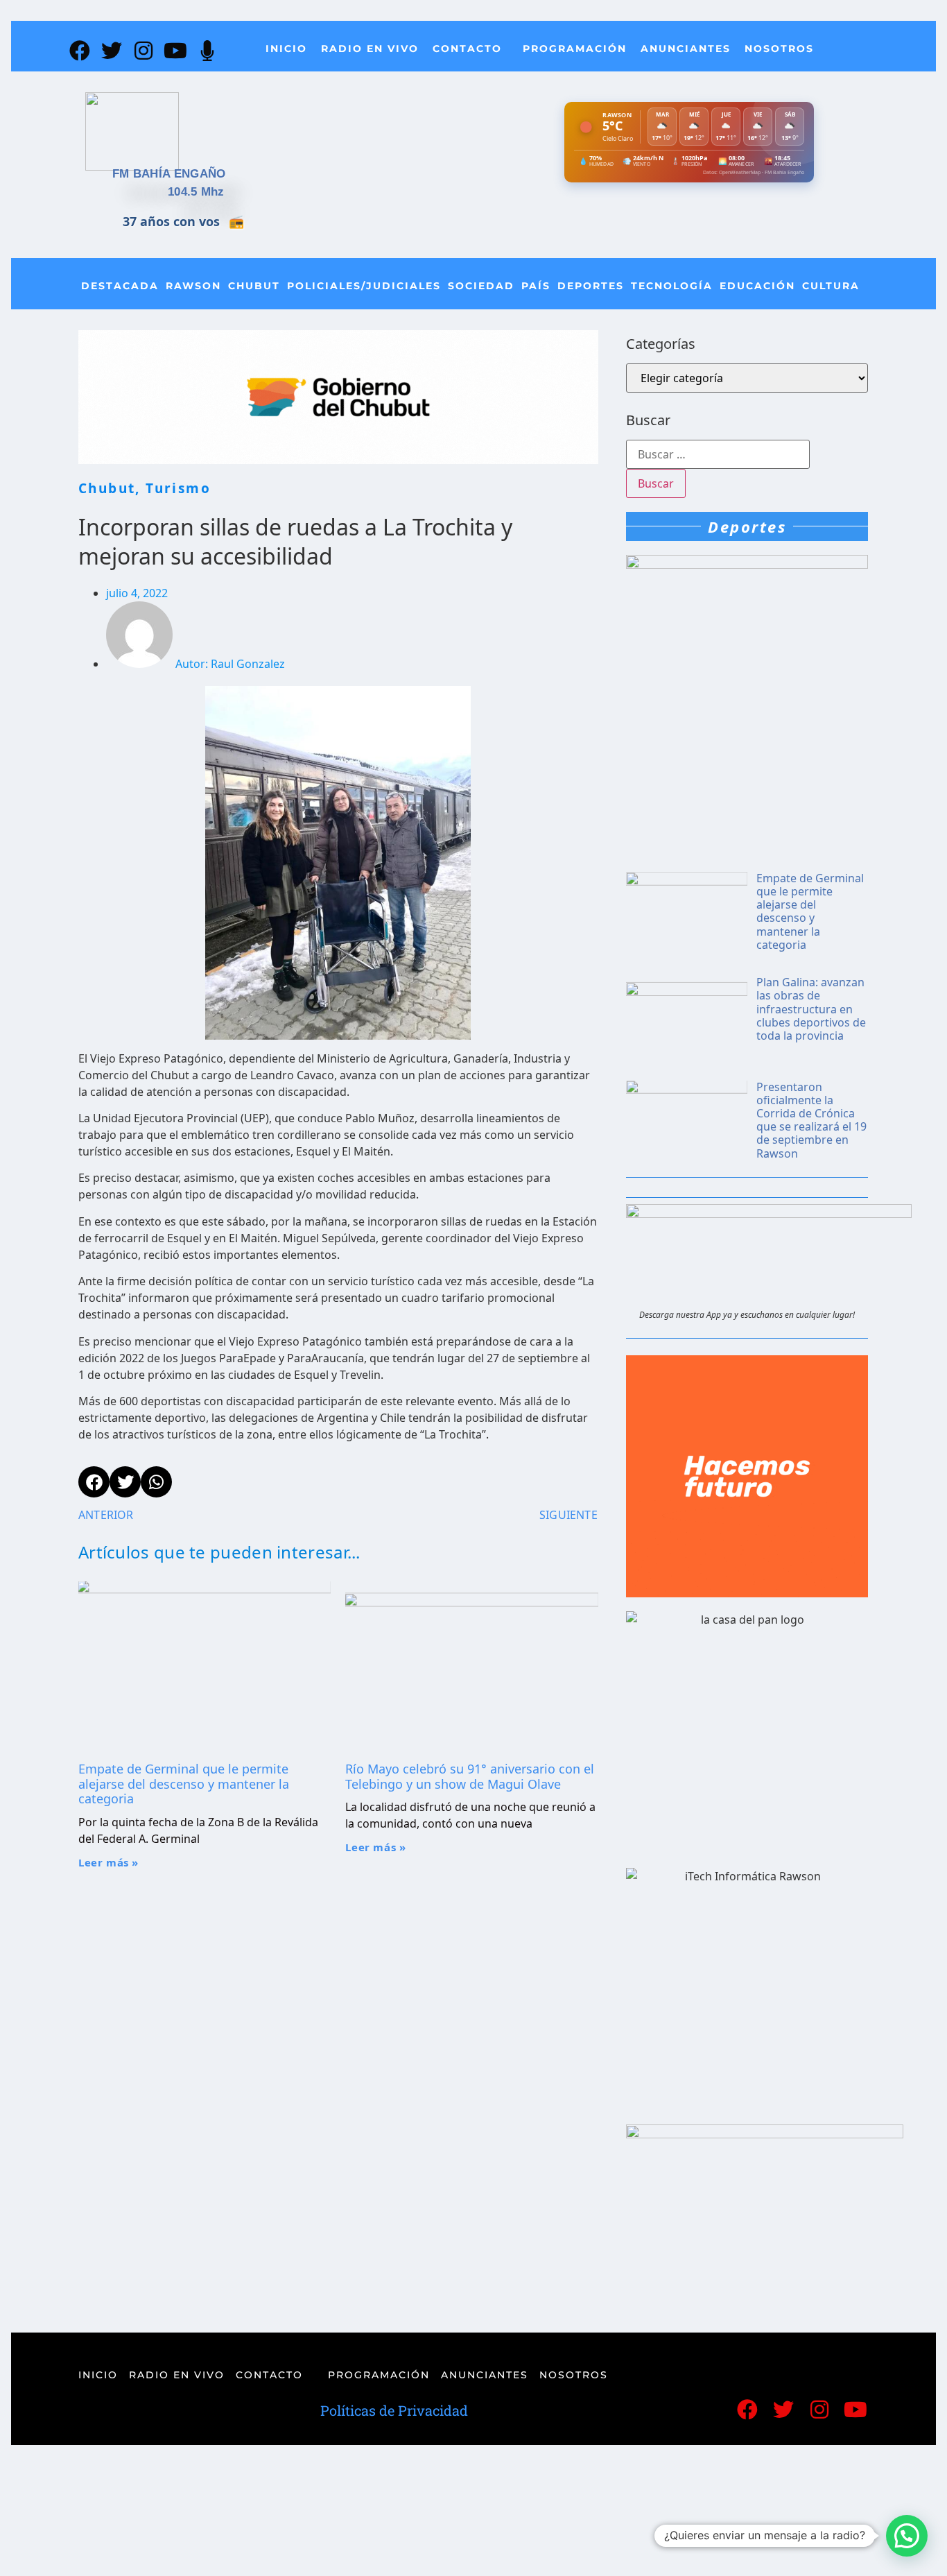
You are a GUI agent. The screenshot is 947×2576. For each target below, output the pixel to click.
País (536, 286)
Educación (757, 286)
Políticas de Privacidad (394, 2410)
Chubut (254, 286)
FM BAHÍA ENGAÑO (169, 174)
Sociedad (481, 286)
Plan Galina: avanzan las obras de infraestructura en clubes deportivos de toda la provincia (811, 1009)
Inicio (286, 49)
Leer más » (108, 1862)
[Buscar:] (718, 454)
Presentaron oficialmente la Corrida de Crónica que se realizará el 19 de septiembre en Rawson (811, 1120)
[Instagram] (144, 51)
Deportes (591, 286)
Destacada (120, 286)
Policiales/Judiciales (364, 286)
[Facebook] (80, 51)
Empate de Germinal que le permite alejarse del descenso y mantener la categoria (184, 1784)
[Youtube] (175, 51)
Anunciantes (686, 49)
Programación (575, 49)
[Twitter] (112, 51)
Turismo (178, 488)
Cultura (831, 286)
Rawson (193, 286)
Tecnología (672, 286)
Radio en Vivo (370, 49)
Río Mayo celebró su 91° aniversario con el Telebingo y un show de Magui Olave (470, 1776)
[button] (907, 2536)
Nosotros (779, 49)
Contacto (467, 49)
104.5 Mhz (196, 192)
